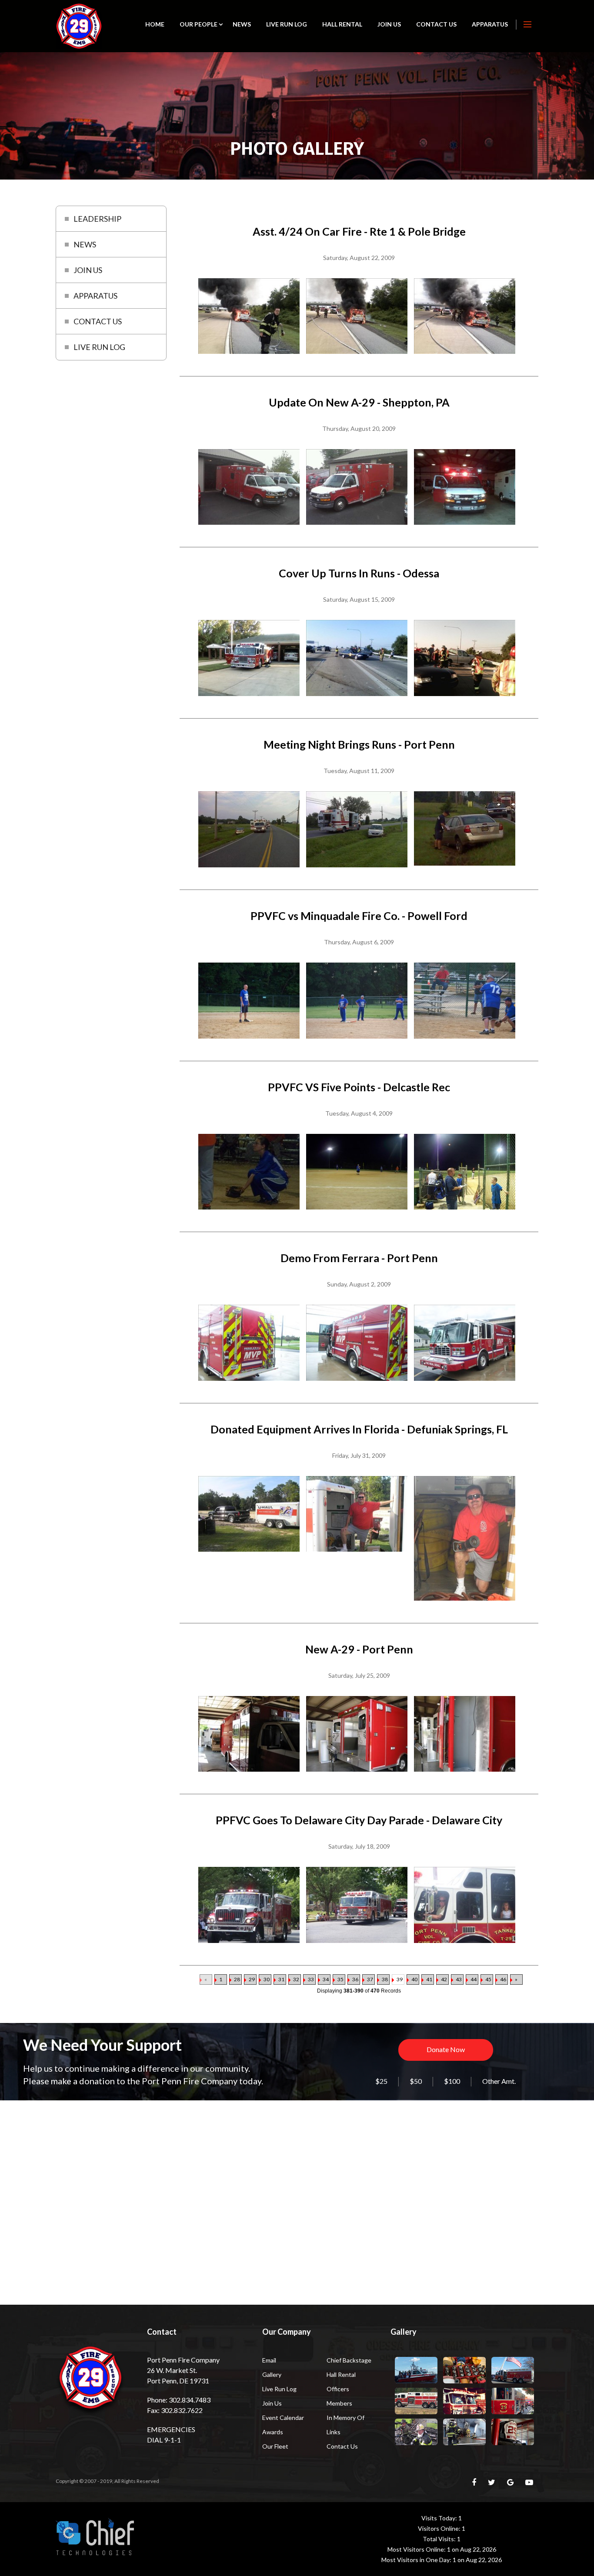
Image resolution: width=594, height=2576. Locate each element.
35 (340, 1979)
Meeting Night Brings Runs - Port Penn (359, 744)
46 (503, 1979)
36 (355, 1979)
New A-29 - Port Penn (359, 1649)
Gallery (272, 2374)
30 (267, 1979)
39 (400, 1979)
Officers (338, 2389)
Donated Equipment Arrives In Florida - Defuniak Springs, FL (359, 1429)
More (527, 24)
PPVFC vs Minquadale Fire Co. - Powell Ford (359, 916)
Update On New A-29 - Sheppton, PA (359, 402)
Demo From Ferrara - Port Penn (359, 1258)
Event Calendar (283, 2418)
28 (237, 1979)
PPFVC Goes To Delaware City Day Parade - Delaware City (359, 1820)
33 (311, 1979)
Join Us (389, 24)
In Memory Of (345, 2418)
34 (326, 1979)
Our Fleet (275, 2446)
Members (339, 2403)
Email (269, 2360)
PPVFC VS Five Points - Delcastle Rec (359, 1087)
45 (488, 1979)
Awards (273, 2432)
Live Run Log (287, 24)
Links (334, 2432)
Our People (199, 24)
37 (370, 1979)
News (242, 24)
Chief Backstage (349, 2360)
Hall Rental (342, 24)
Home (155, 24)
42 (444, 1979)
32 (296, 1979)
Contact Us (436, 24)
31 (281, 1979)
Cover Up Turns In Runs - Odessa (359, 573)
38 (385, 1979)
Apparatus (490, 24)
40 (414, 1979)
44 (474, 1979)
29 (252, 1979)
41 (429, 1979)
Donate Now (446, 2049)
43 (459, 1979)
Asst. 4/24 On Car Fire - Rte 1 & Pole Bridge (359, 231)
